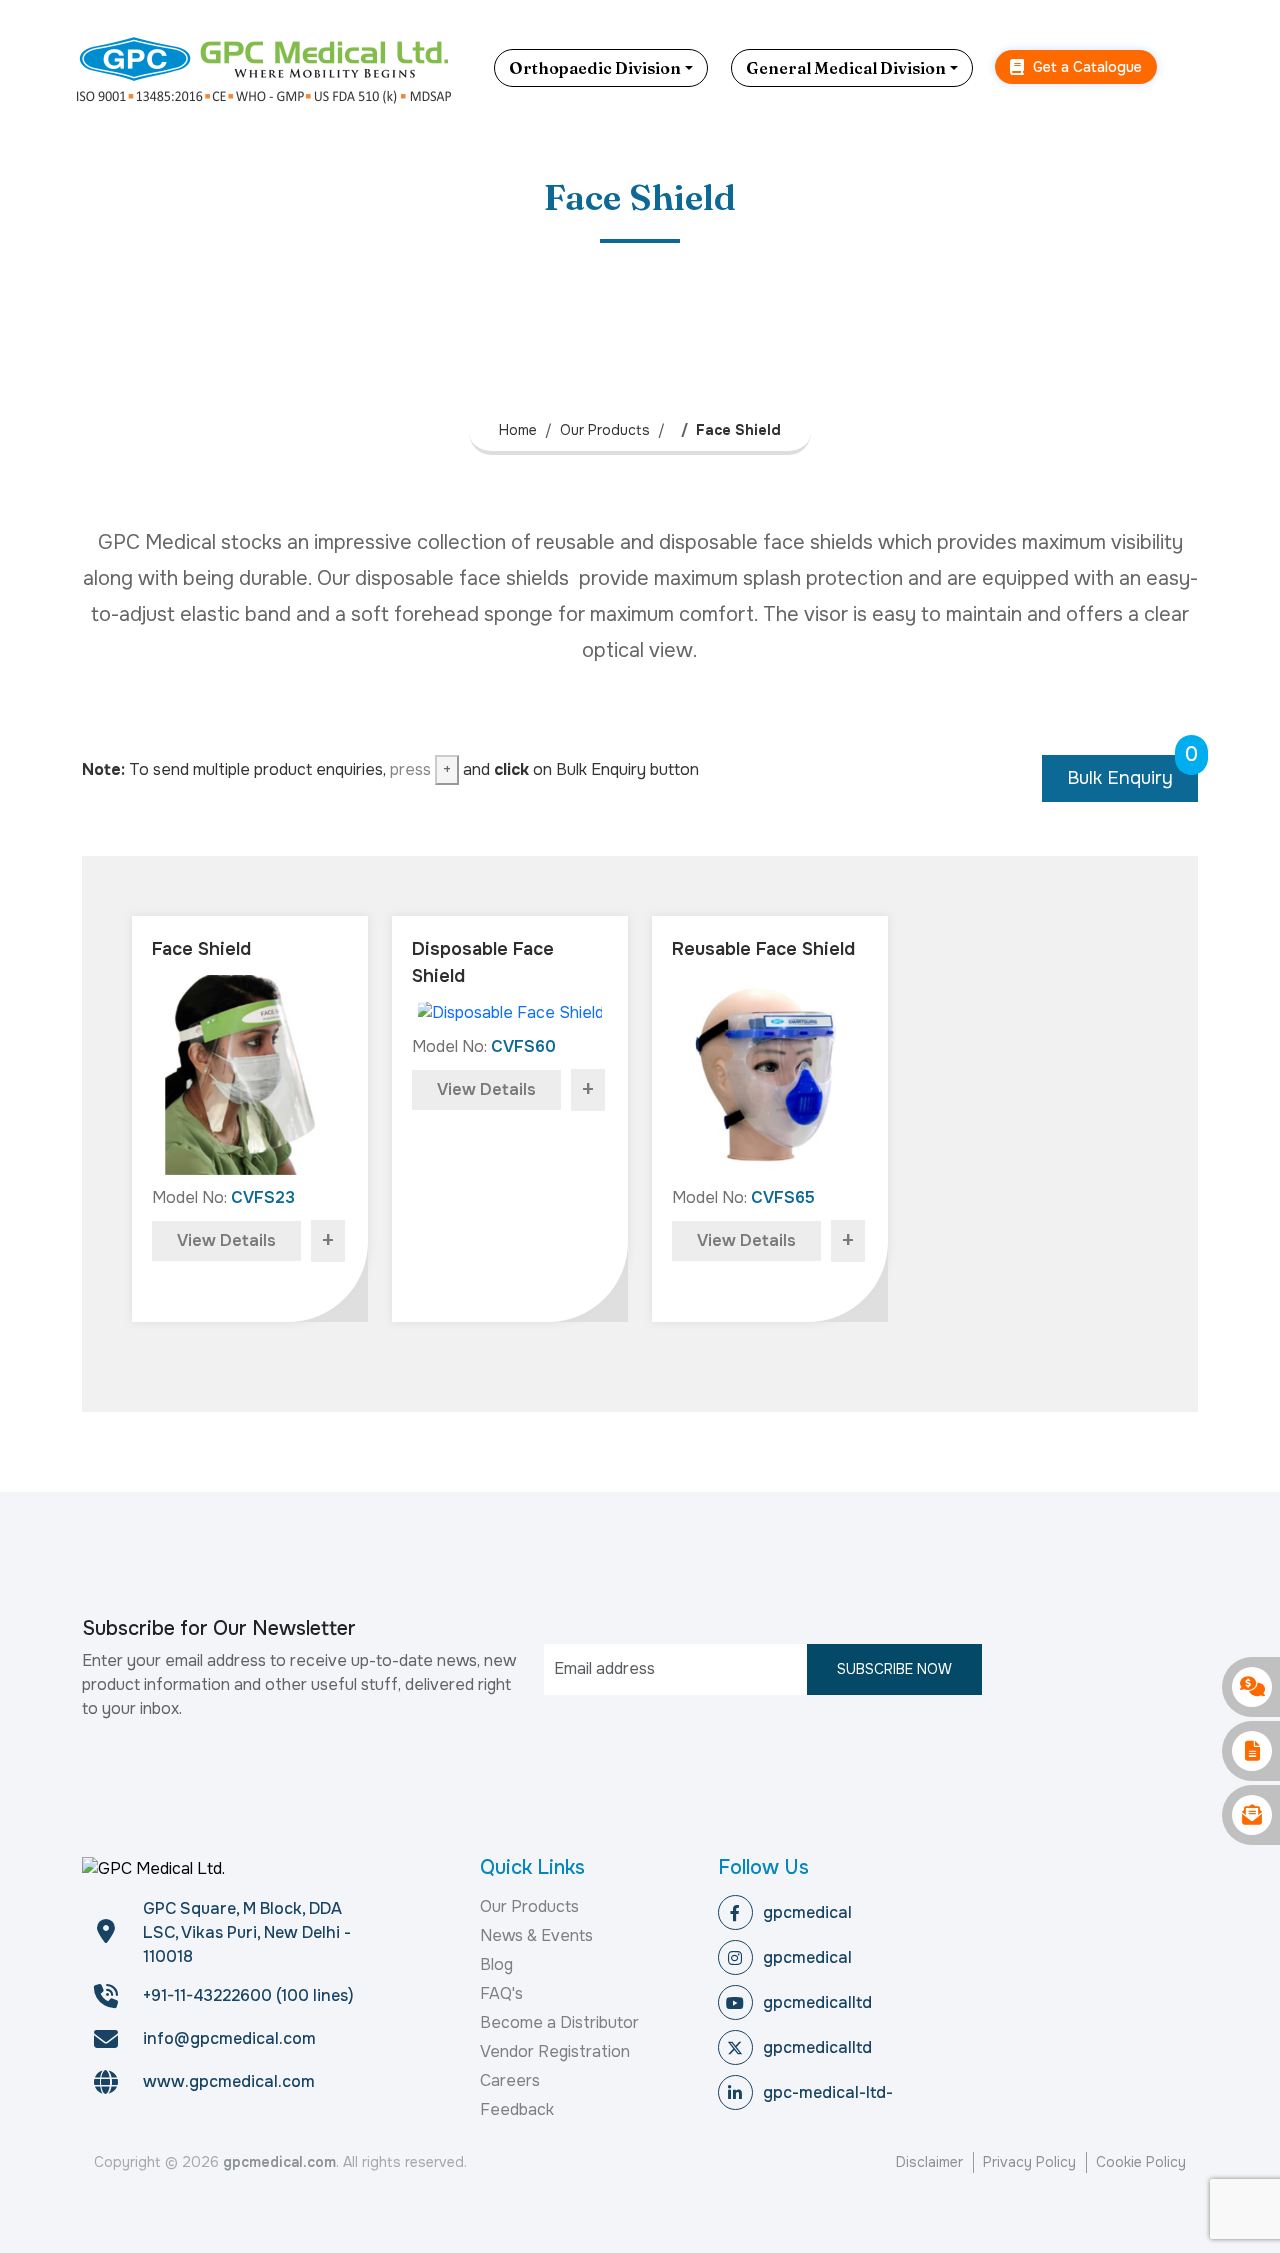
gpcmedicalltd (817, 2002)
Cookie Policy (1141, 2162)
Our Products (605, 430)
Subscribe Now (894, 1669)
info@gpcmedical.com (229, 2038)
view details (226, 1240)
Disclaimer (929, 2162)
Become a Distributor (559, 2022)
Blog (496, 1964)
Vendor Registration (555, 2051)
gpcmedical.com (279, 2162)
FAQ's (501, 1993)
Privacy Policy (1029, 2162)
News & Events (536, 1935)
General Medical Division (846, 68)
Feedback (517, 2109)
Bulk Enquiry (1132, 772)
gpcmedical (807, 1912)
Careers (510, 2080)
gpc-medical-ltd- (828, 2092)
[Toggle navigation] (1195, 68)
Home (518, 430)
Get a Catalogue (1085, 67)
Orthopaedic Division (595, 68)
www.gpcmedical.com (229, 2081)
